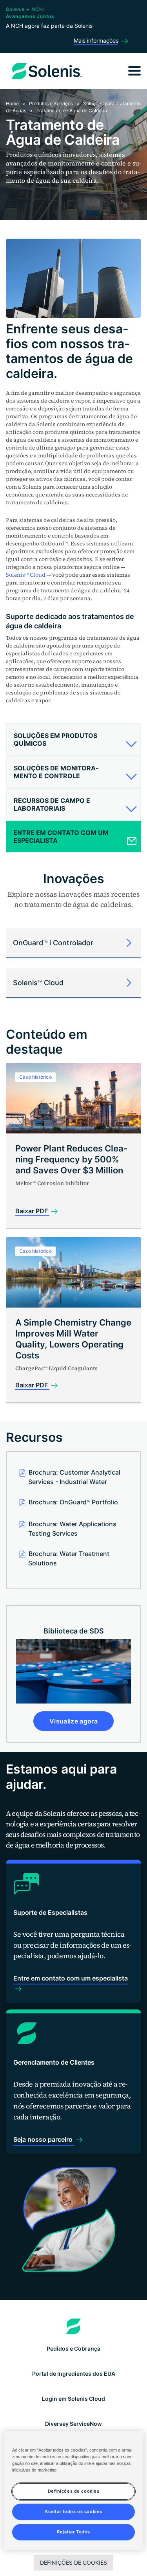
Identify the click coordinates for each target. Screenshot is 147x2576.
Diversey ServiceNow (73, 2424)
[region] (73, 2491)
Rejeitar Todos (73, 2532)
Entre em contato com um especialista (71, 1978)
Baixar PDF (32, 1211)
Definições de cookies (73, 2563)
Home (12, 103)
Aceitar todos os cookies (73, 2511)
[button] (73, 743)
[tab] (73, 740)
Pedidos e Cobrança (73, 2348)
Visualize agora (73, 1721)
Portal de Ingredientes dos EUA (74, 2374)
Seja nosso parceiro (44, 2139)
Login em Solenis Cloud (73, 2399)
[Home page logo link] (73, 2326)
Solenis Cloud (26, 575)
